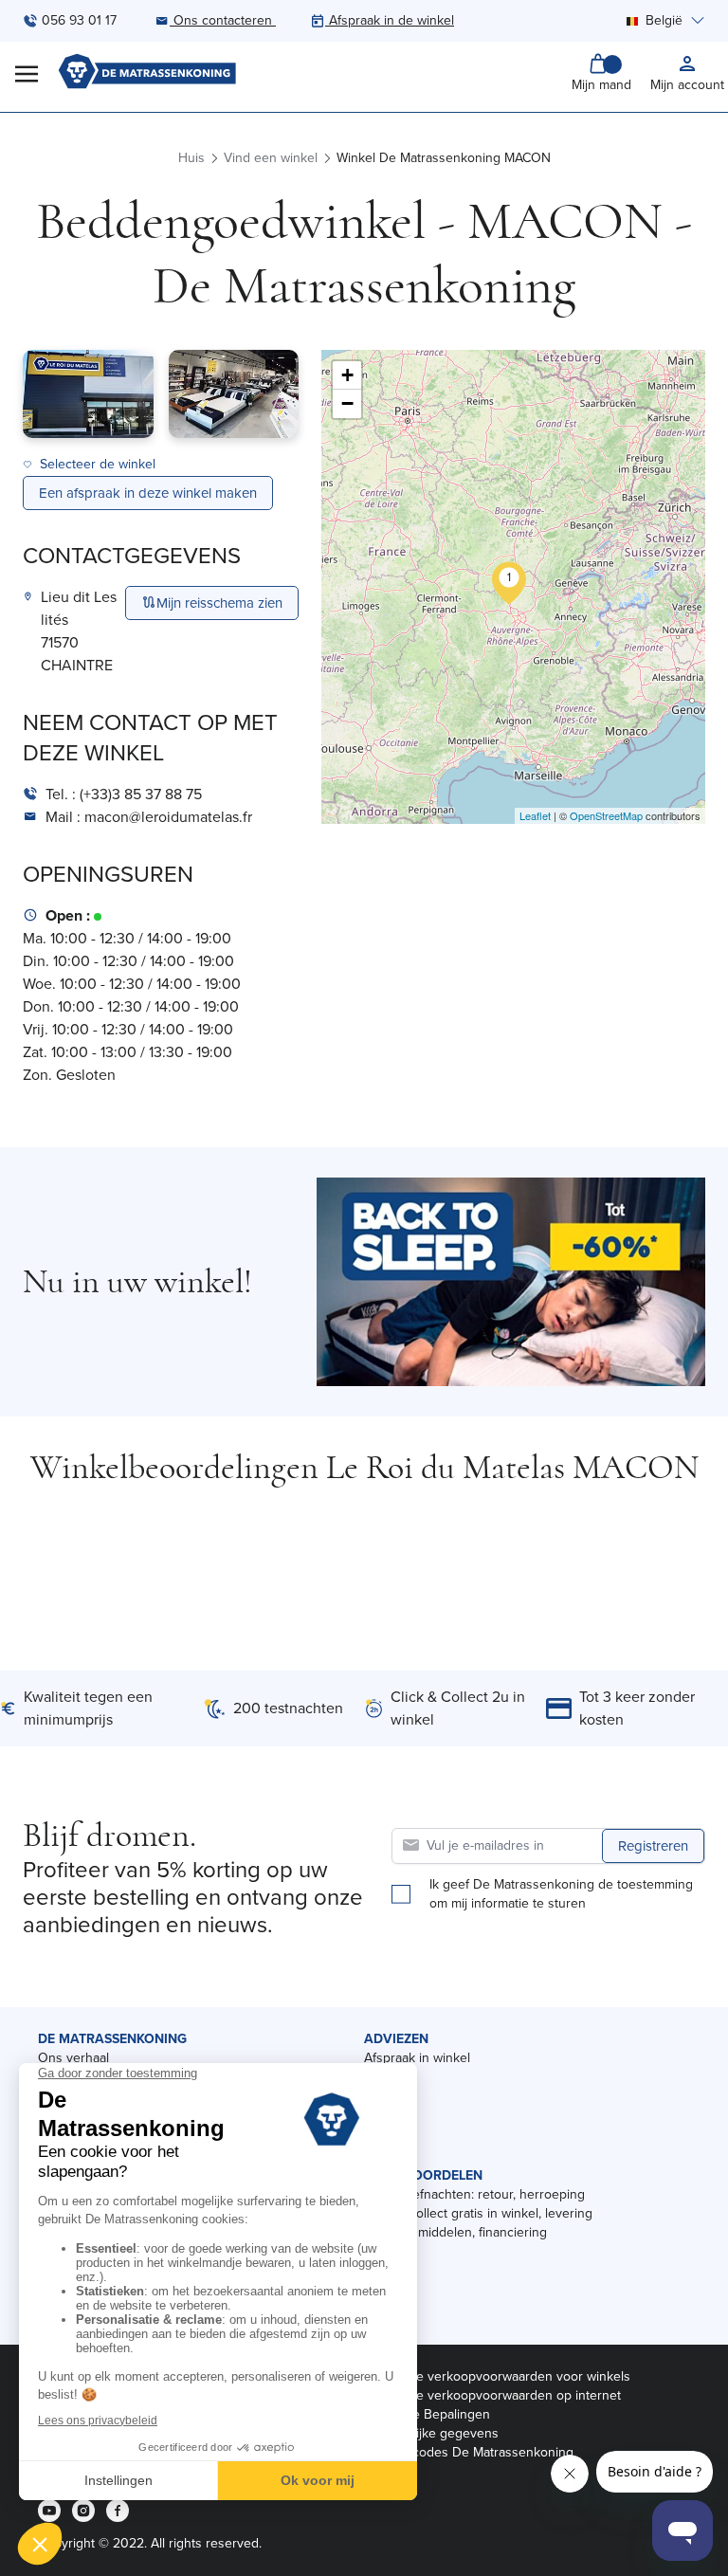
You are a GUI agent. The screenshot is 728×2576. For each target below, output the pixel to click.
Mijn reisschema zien (219, 603)
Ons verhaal (73, 2058)
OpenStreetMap (606, 815)
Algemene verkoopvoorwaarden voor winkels (497, 2376)
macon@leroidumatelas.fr (168, 817)
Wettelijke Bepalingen (427, 2414)
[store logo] (147, 73)
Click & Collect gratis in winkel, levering (478, 2213)
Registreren (653, 1846)
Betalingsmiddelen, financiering (455, 2232)
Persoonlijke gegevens (431, 2433)
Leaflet (535, 815)
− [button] (347, 403)
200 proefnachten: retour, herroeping (474, 2194)
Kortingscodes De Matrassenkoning (469, 2452)
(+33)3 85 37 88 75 (141, 794)
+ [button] (347, 375)
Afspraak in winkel (417, 2058)
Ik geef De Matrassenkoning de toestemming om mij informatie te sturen (561, 1894)
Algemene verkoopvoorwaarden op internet (492, 2395)
